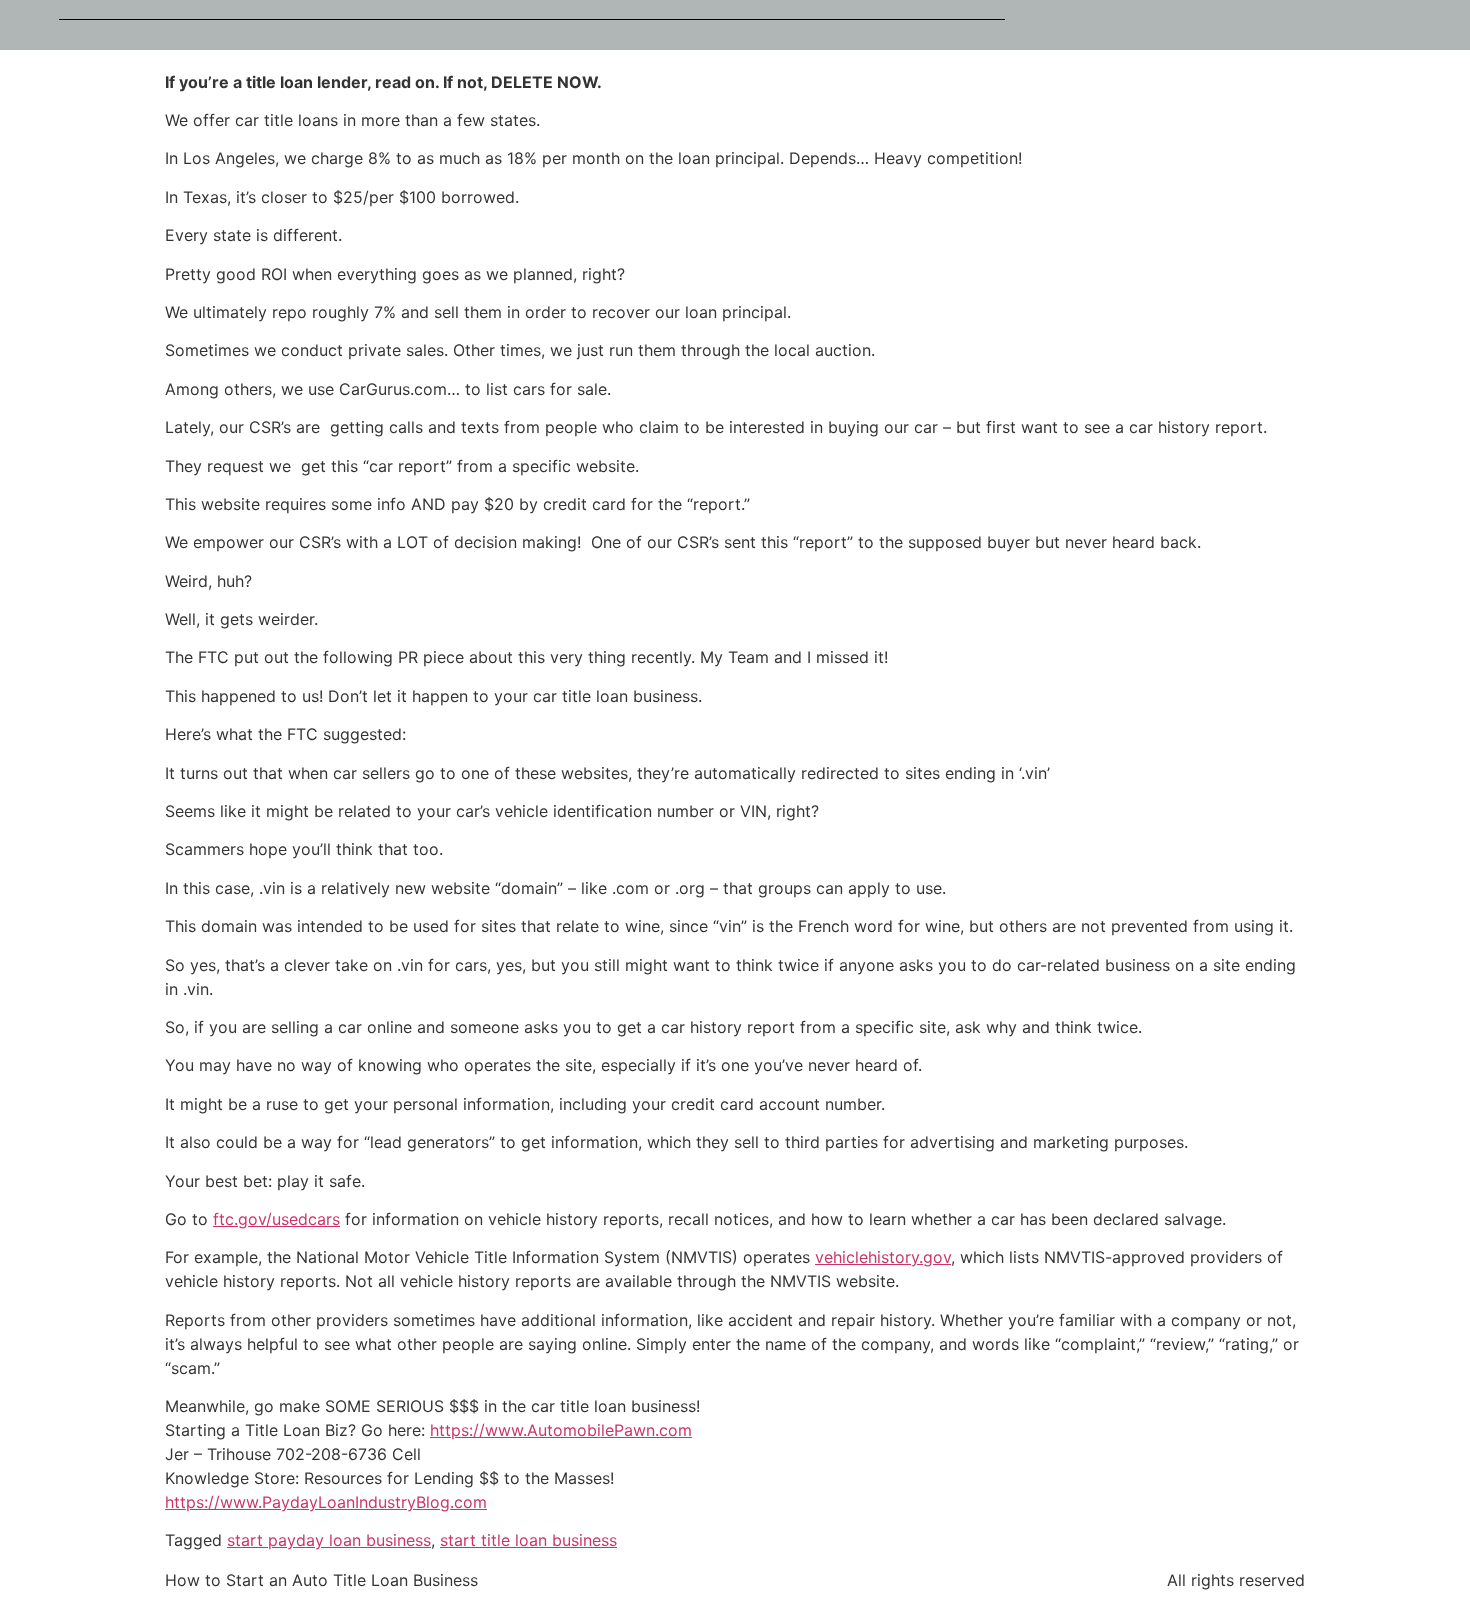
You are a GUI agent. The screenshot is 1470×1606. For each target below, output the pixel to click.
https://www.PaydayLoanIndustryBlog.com (326, 1502)
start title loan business (528, 1540)
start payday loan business (329, 1540)
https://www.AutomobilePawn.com (561, 1430)
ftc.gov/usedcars (276, 1219)
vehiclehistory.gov (883, 1257)
